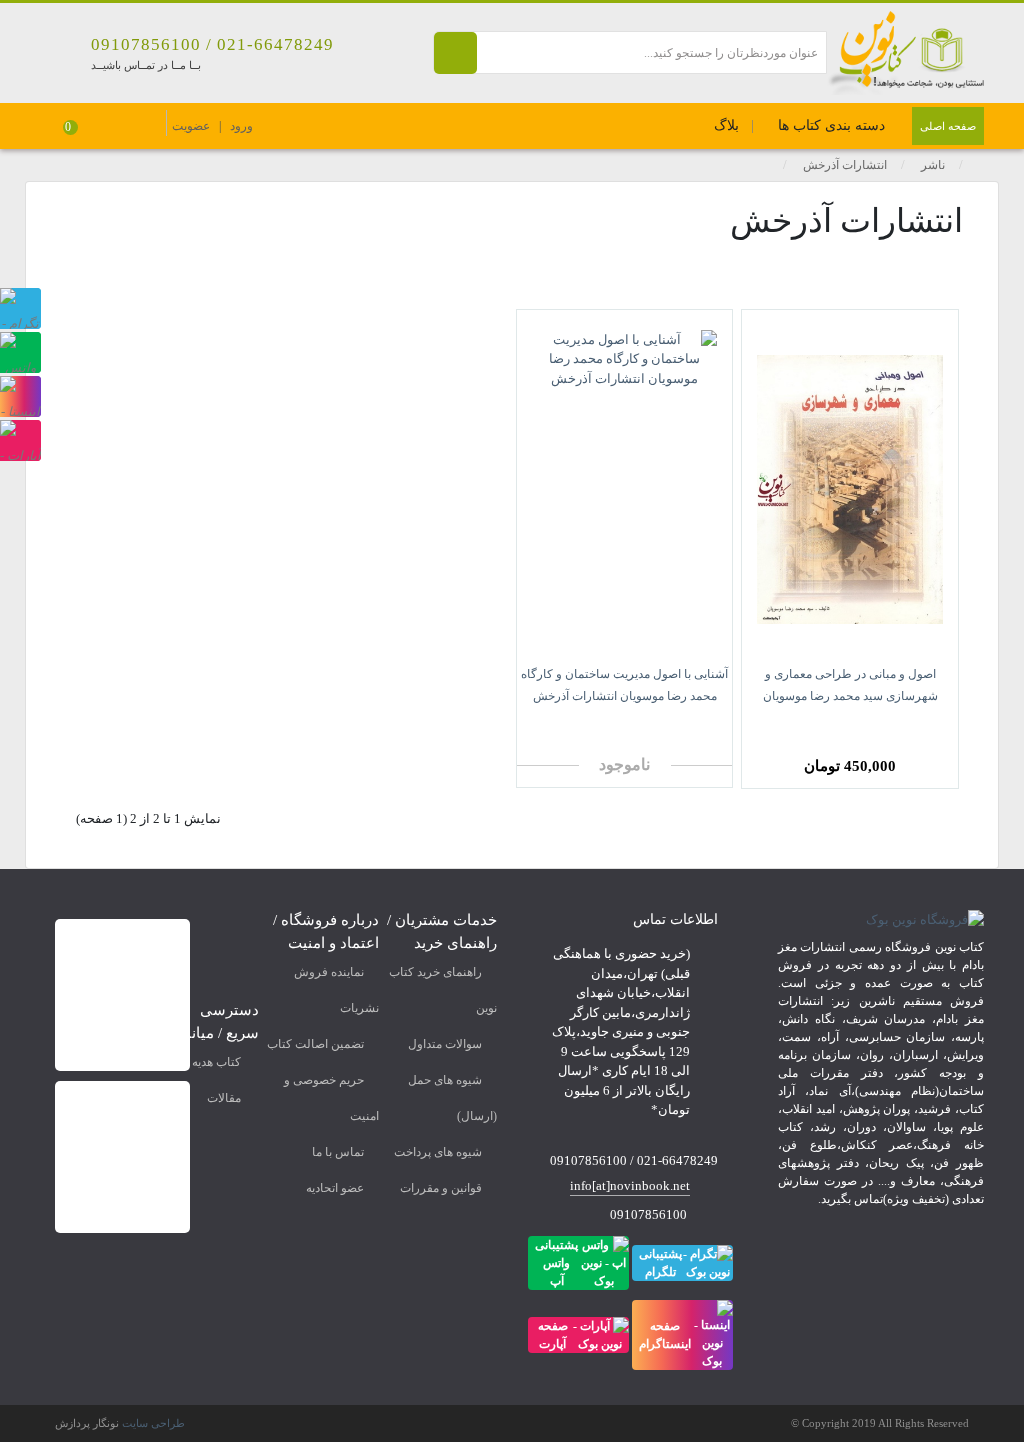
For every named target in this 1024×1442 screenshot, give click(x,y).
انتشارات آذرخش (845, 165)
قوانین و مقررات (441, 1188)
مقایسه (900, 726)
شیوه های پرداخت (438, 1152)
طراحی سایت (153, 1423)
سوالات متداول (445, 1044)
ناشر (933, 165)
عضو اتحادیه (335, 1188)
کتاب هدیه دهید (204, 1062)
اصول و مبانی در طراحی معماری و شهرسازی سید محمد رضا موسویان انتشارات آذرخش (850, 696)
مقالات (224, 1098)
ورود (241, 126)
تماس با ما (338, 1152)
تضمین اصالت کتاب (315, 1044)
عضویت (191, 126)
